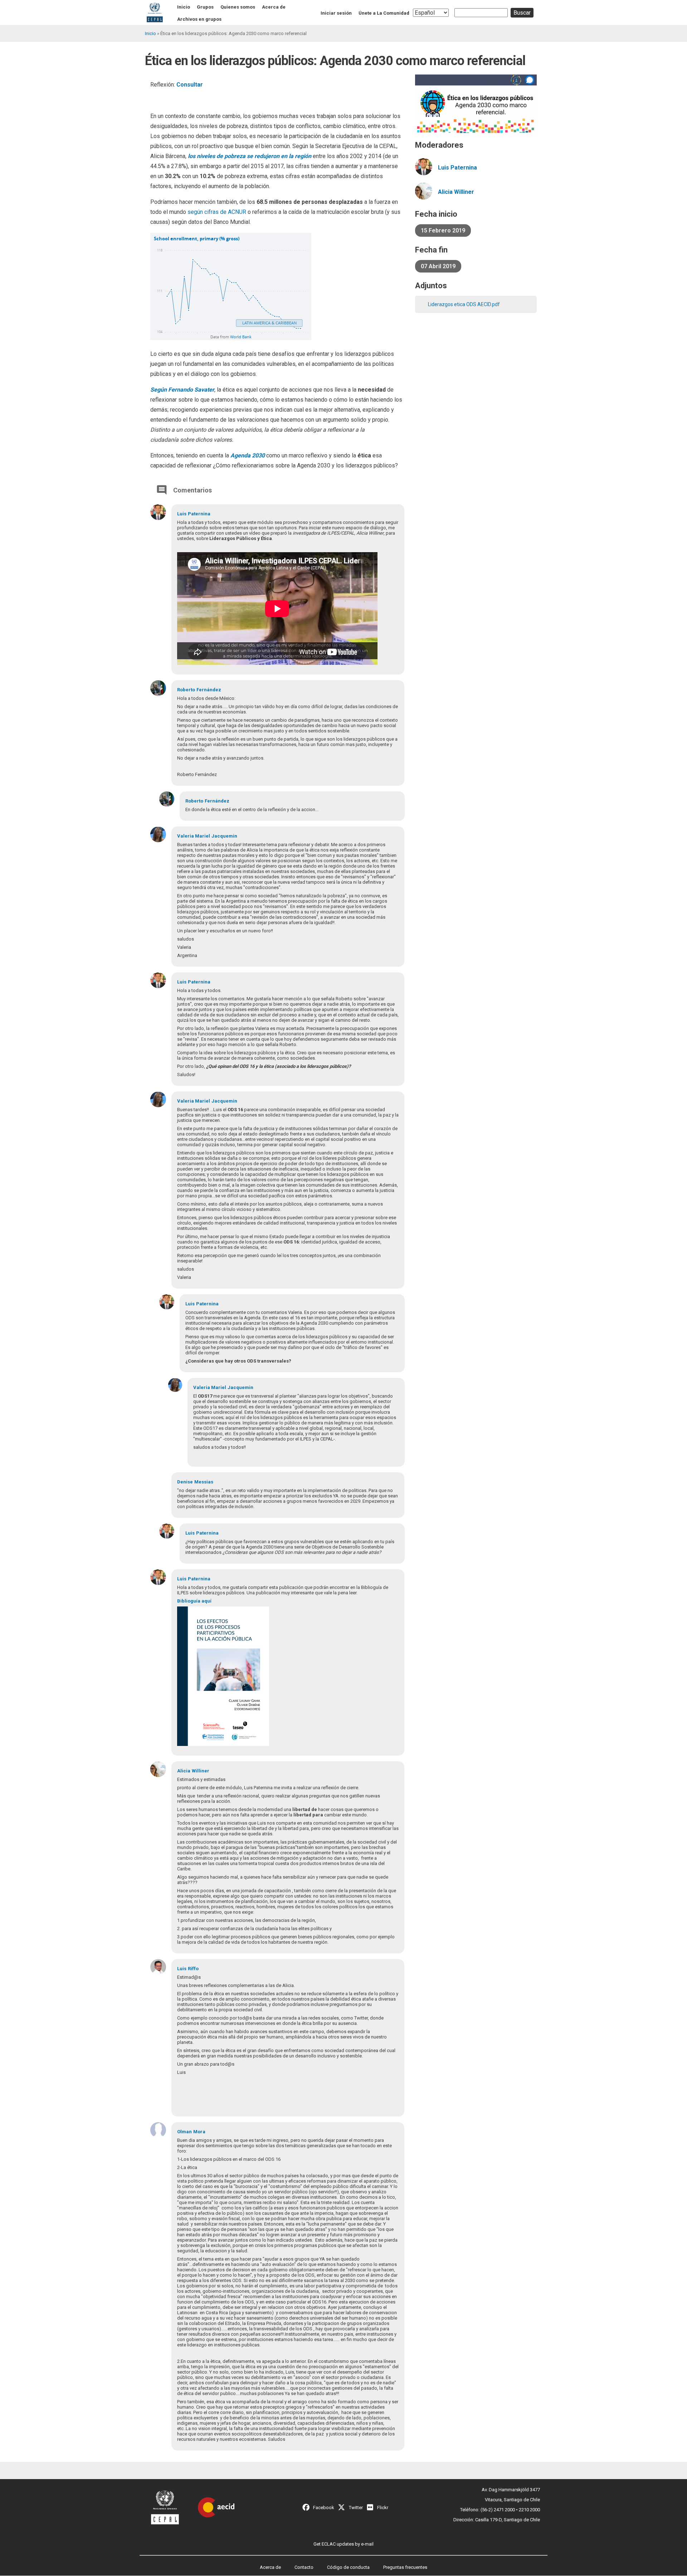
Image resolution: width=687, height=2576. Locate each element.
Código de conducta (348, 2567)
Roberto (186, 690)
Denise (185, 1482)
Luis (182, 514)
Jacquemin (224, 836)
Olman (184, 2132)
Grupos (205, 7)
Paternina (199, 514)
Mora (199, 2132)
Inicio (184, 7)
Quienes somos (238, 7)
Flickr (383, 2508)
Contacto (304, 2567)
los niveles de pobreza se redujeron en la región (249, 156)
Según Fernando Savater (182, 390)
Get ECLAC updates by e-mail (343, 2544)
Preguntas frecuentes (405, 2567)
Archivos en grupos (199, 19)
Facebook (324, 2508)
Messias (204, 1482)
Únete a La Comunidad (384, 13)
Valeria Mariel (194, 836)
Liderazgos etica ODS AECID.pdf (464, 304)
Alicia (184, 1771)
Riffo (193, 1969)
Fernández (209, 690)
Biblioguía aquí (194, 1601)
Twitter (356, 2508)
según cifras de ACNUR (216, 212)
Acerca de (274, 7)
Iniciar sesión (336, 13)
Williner (201, 1771)
